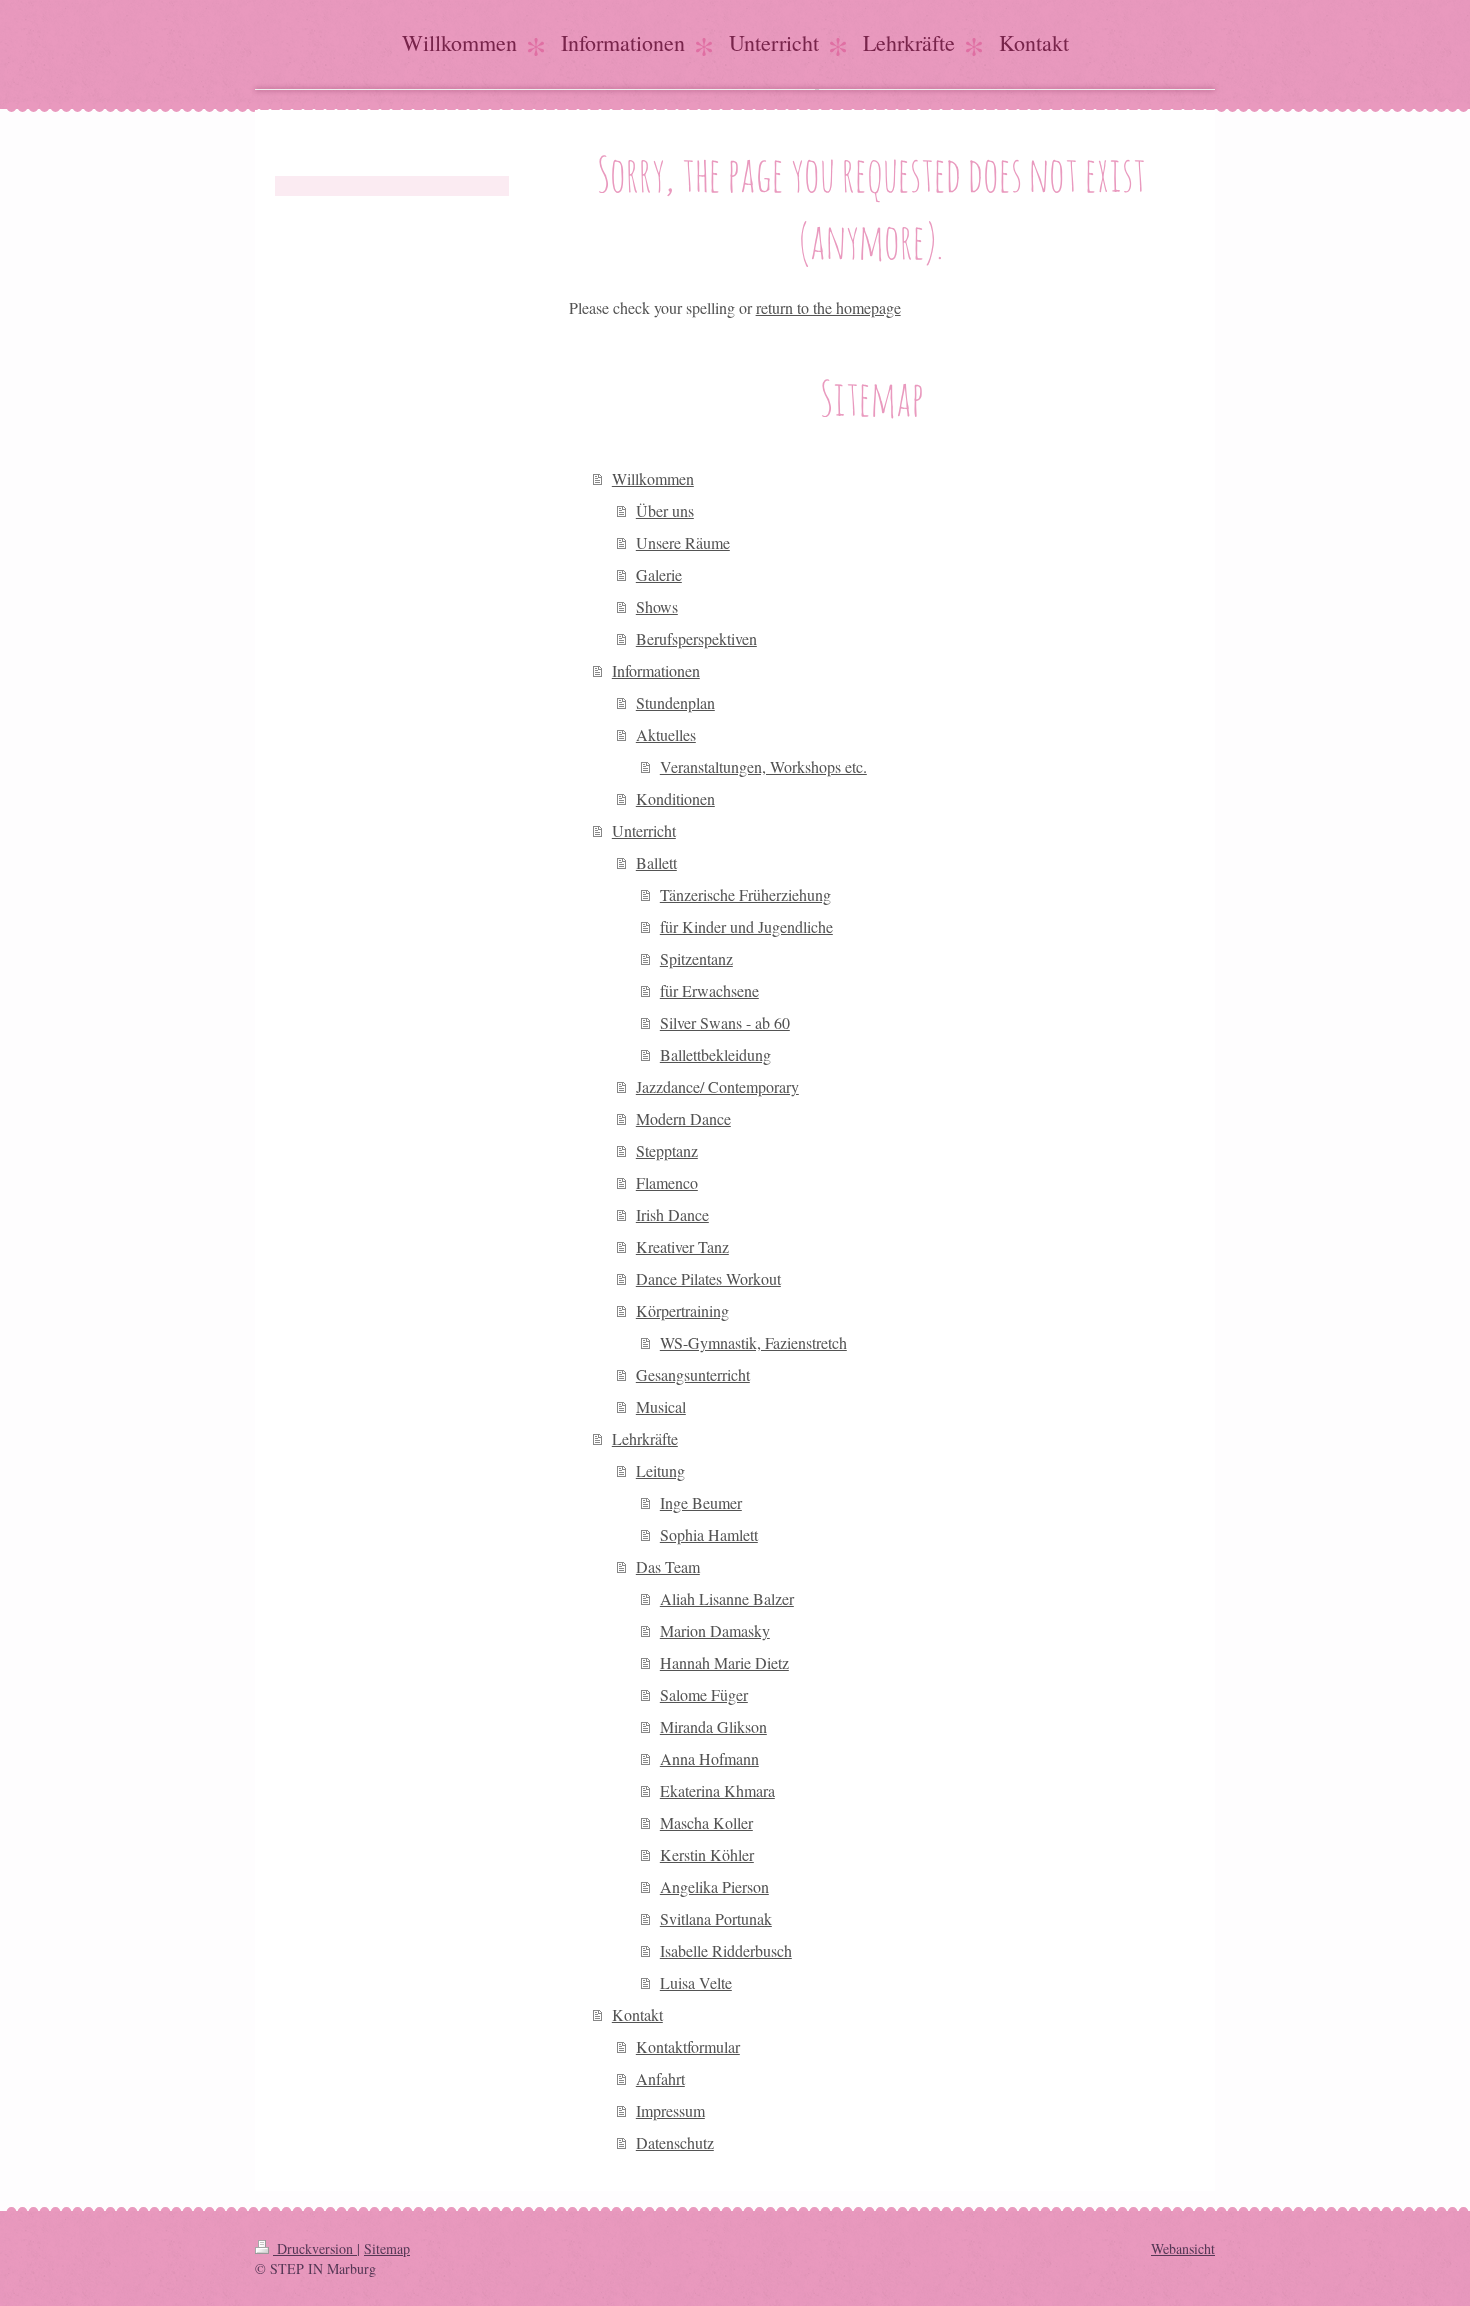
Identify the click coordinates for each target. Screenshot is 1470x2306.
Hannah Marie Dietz (724, 1662)
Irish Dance (672, 1214)
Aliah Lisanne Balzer (727, 1598)
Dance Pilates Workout (708, 1278)
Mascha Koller (706, 1822)
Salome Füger (704, 1694)
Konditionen (675, 798)
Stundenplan (675, 702)
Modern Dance (683, 1118)
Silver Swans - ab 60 (725, 1022)
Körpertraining (682, 1310)
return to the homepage (828, 307)
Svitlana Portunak (716, 1918)
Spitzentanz (696, 958)
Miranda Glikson (713, 1726)
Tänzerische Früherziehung (745, 894)
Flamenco (667, 1182)
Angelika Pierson (714, 1886)
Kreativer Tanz (682, 1246)
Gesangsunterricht (693, 1374)
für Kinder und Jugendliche (746, 926)
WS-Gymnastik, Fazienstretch (753, 1342)
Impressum (670, 2110)
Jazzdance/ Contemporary (717, 1086)
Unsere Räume (683, 542)
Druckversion (315, 2248)
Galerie (659, 574)
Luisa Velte (696, 1982)
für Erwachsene (709, 990)
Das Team (668, 1566)
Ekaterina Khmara (717, 1790)
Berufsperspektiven (696, 638)
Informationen (656, 670)
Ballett (656, 862)
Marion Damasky (715, 1630)
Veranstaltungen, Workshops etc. (763, 766)
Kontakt (637, 2014)
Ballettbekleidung (715, 1054)
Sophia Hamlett (709, 1534)
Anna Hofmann (709, 1758)
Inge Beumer (701, 1502)
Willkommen (653, 478)
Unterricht (644, 830)
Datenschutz (675, 2142)
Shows (657, 606)
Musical (661, 1406)
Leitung (660, 1470)
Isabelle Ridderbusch (726, 1950)
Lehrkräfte (645, 1438)
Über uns (665, 510)
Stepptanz (667, 1150)
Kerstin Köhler (707, 1854)
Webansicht (1183, 2248)
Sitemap (387, 2248)
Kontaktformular (688, 2046)
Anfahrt (660, 2078)
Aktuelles (666, 734)
